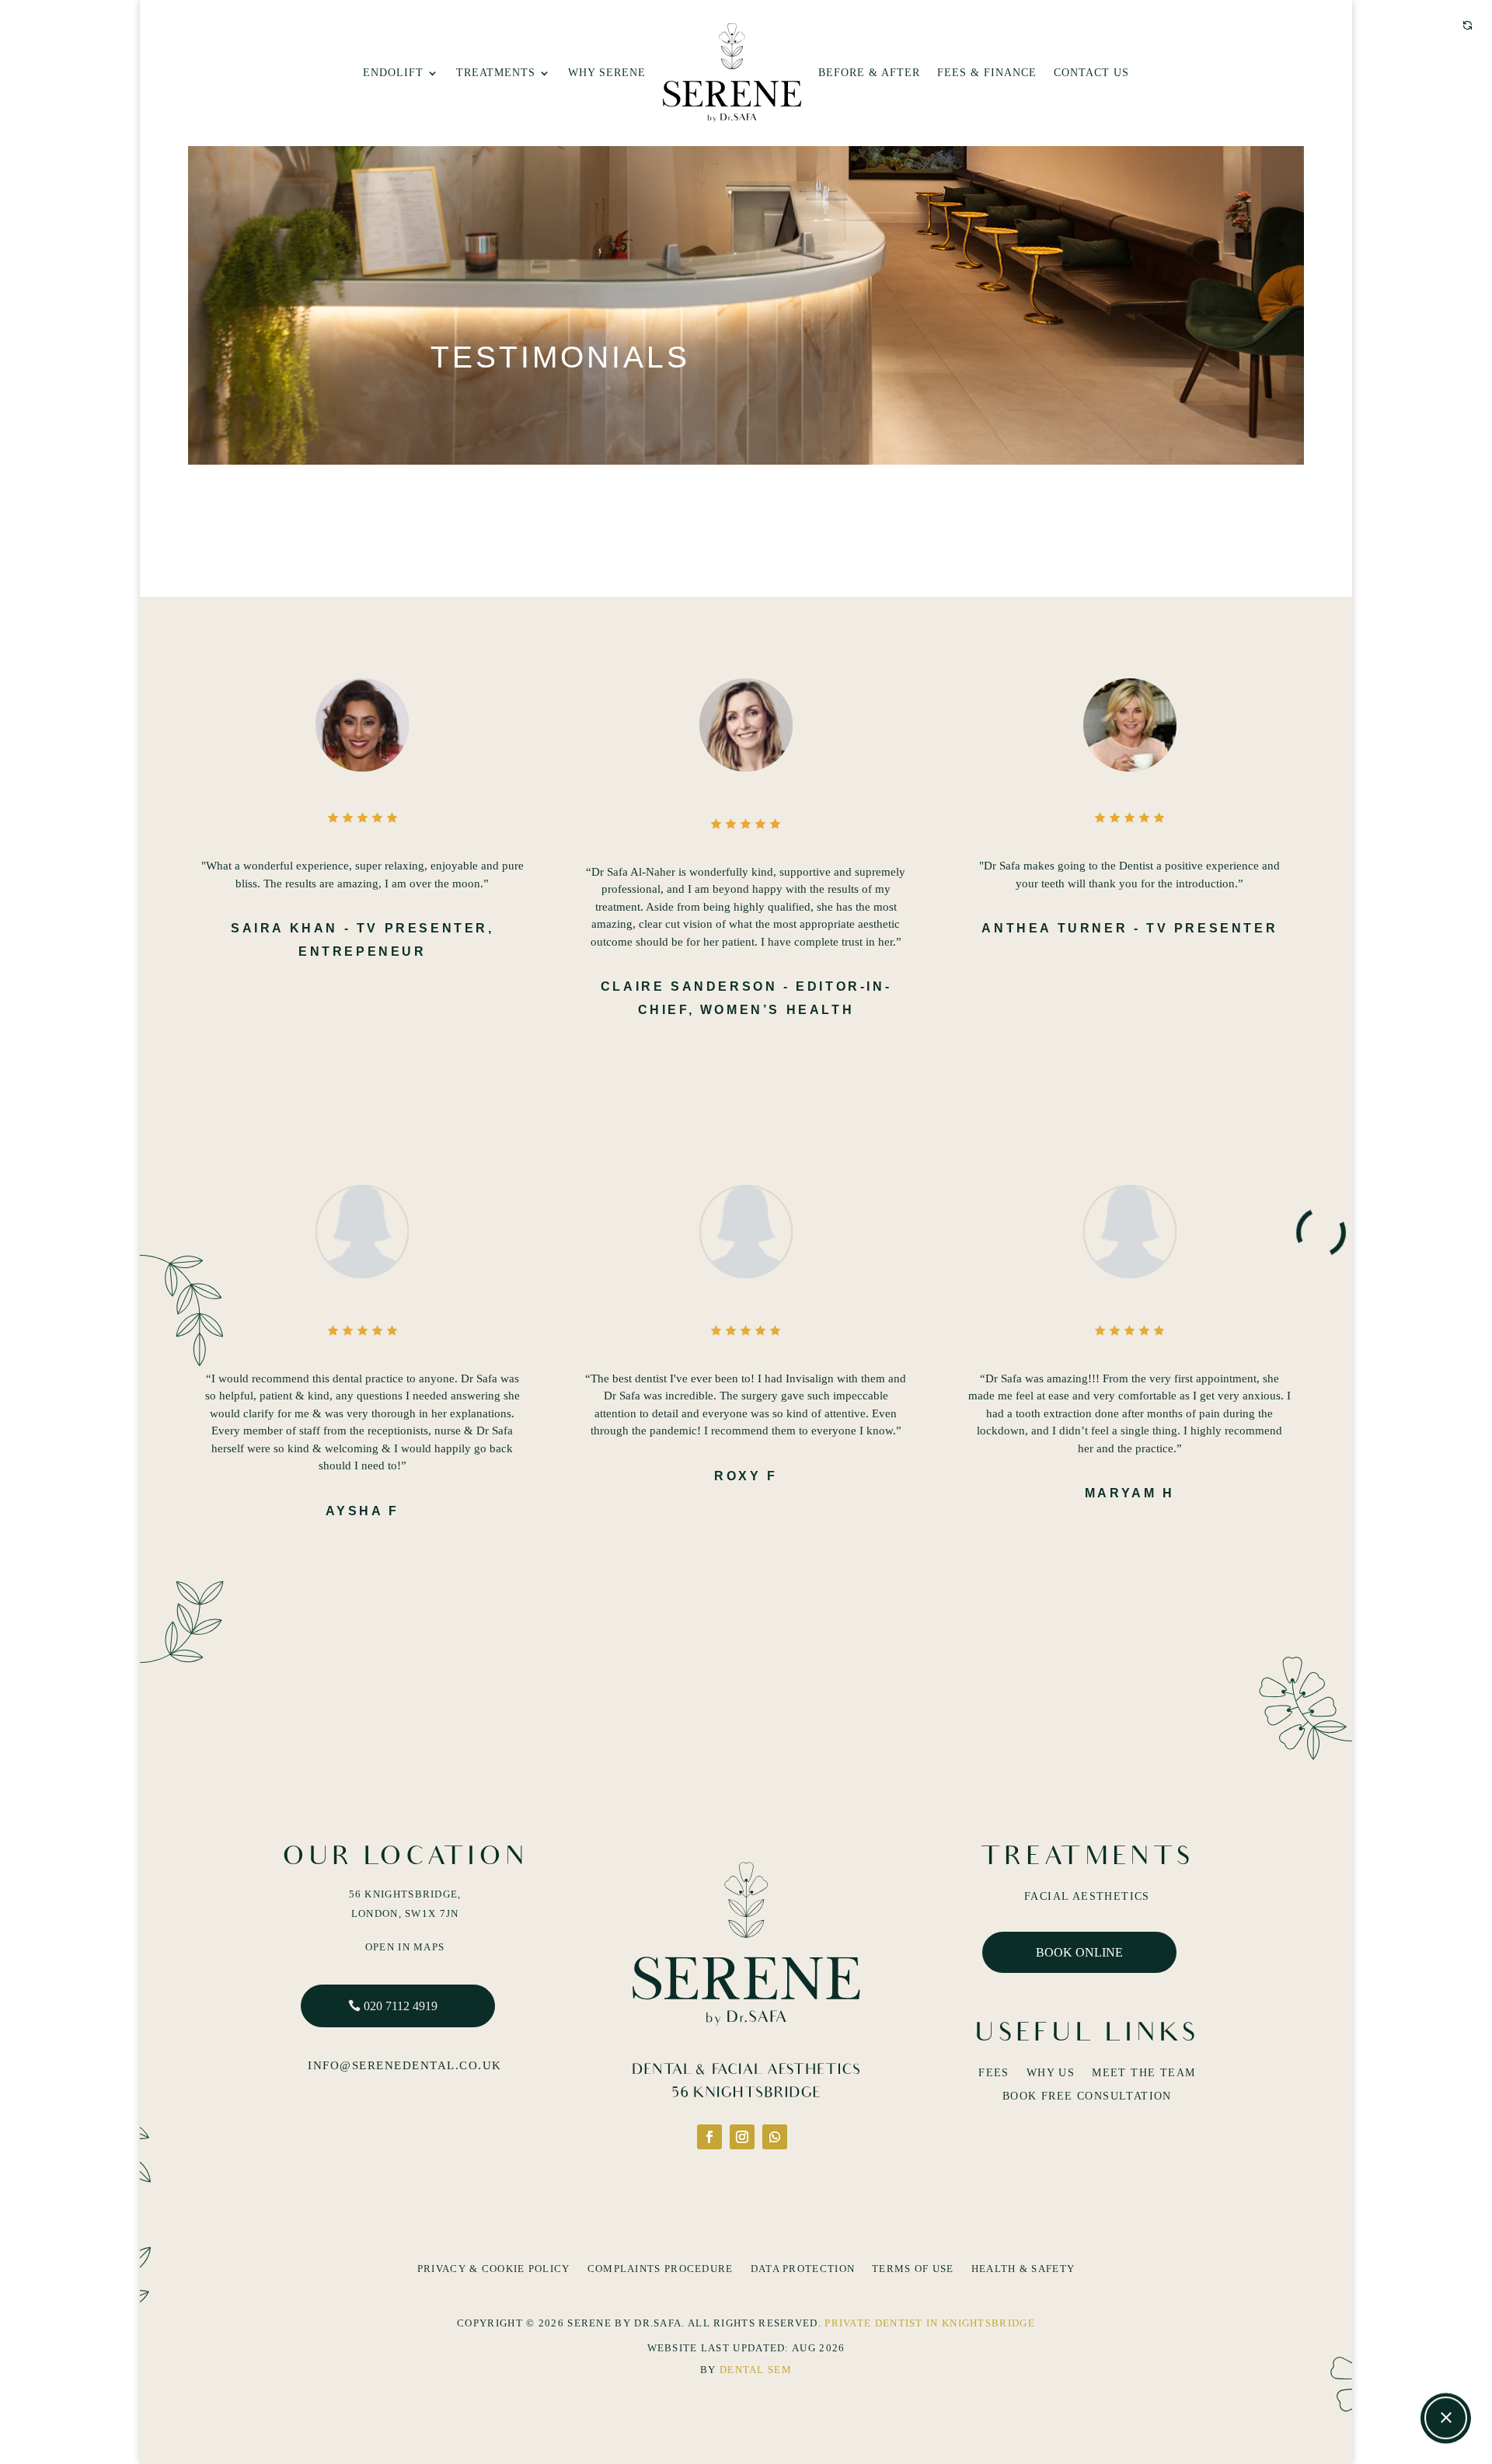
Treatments (496, 73)
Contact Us (1091, 73)
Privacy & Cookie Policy (494, 2269)
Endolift (393, 73)
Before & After (869, 73)
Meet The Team (1143, 2073)
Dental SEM (756, 2370)
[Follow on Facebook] (709, 2137)
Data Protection (803, 2269)
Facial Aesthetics (1087, 1897)
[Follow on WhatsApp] (775, 2137)
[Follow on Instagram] (742, 2137)
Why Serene (607, 73)
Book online (1079, 1952)
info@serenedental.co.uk (405, 2065)
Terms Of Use (913, 2269)
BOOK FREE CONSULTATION (1087, 2096)
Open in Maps (405, 1947)
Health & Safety (1023, 2269)
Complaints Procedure (661, 2269)
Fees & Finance (987, 73)
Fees (994, 2073)
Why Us (1051, 2073)
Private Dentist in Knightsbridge (930, 2323)
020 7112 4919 (401, 2006)
